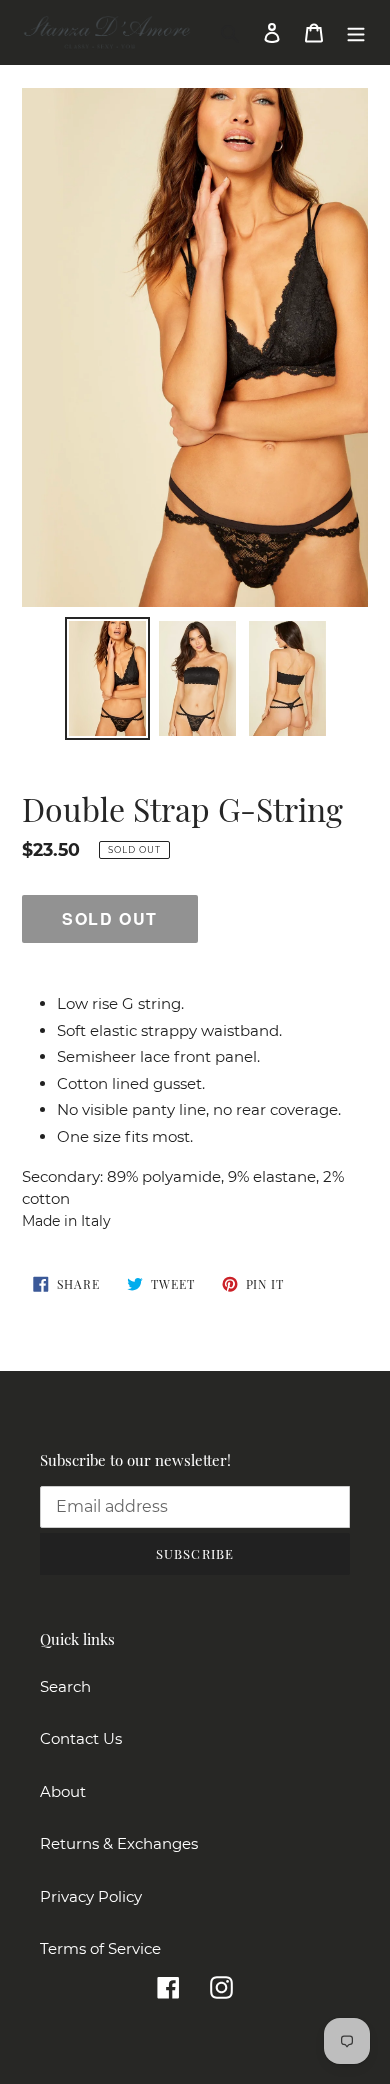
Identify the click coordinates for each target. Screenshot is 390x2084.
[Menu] (356, 32)
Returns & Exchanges (119, 1843)
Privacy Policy (91, 1896)
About (63, 1791)
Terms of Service (100, 1948)
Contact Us (81, 1738)
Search (65, 1686)
